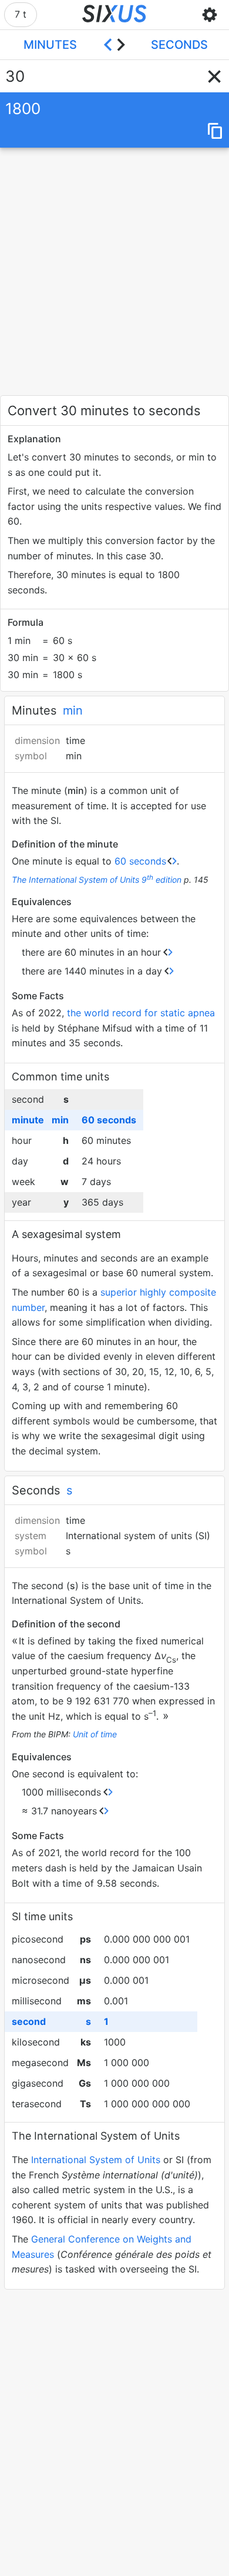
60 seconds (140, 861)
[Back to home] (115, 15)
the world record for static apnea (141, 1013)
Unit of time (95, 1734)
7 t (21, 14)
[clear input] (214, 76)
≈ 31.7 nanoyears (59, 1811)
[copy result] (215, 132)
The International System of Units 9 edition (97, 880)
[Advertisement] (114, 271)
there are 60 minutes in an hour (91, 952)
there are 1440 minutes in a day (92, 971)
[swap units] (114, 45)
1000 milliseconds (61, 1792)
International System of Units (96, 2160)
